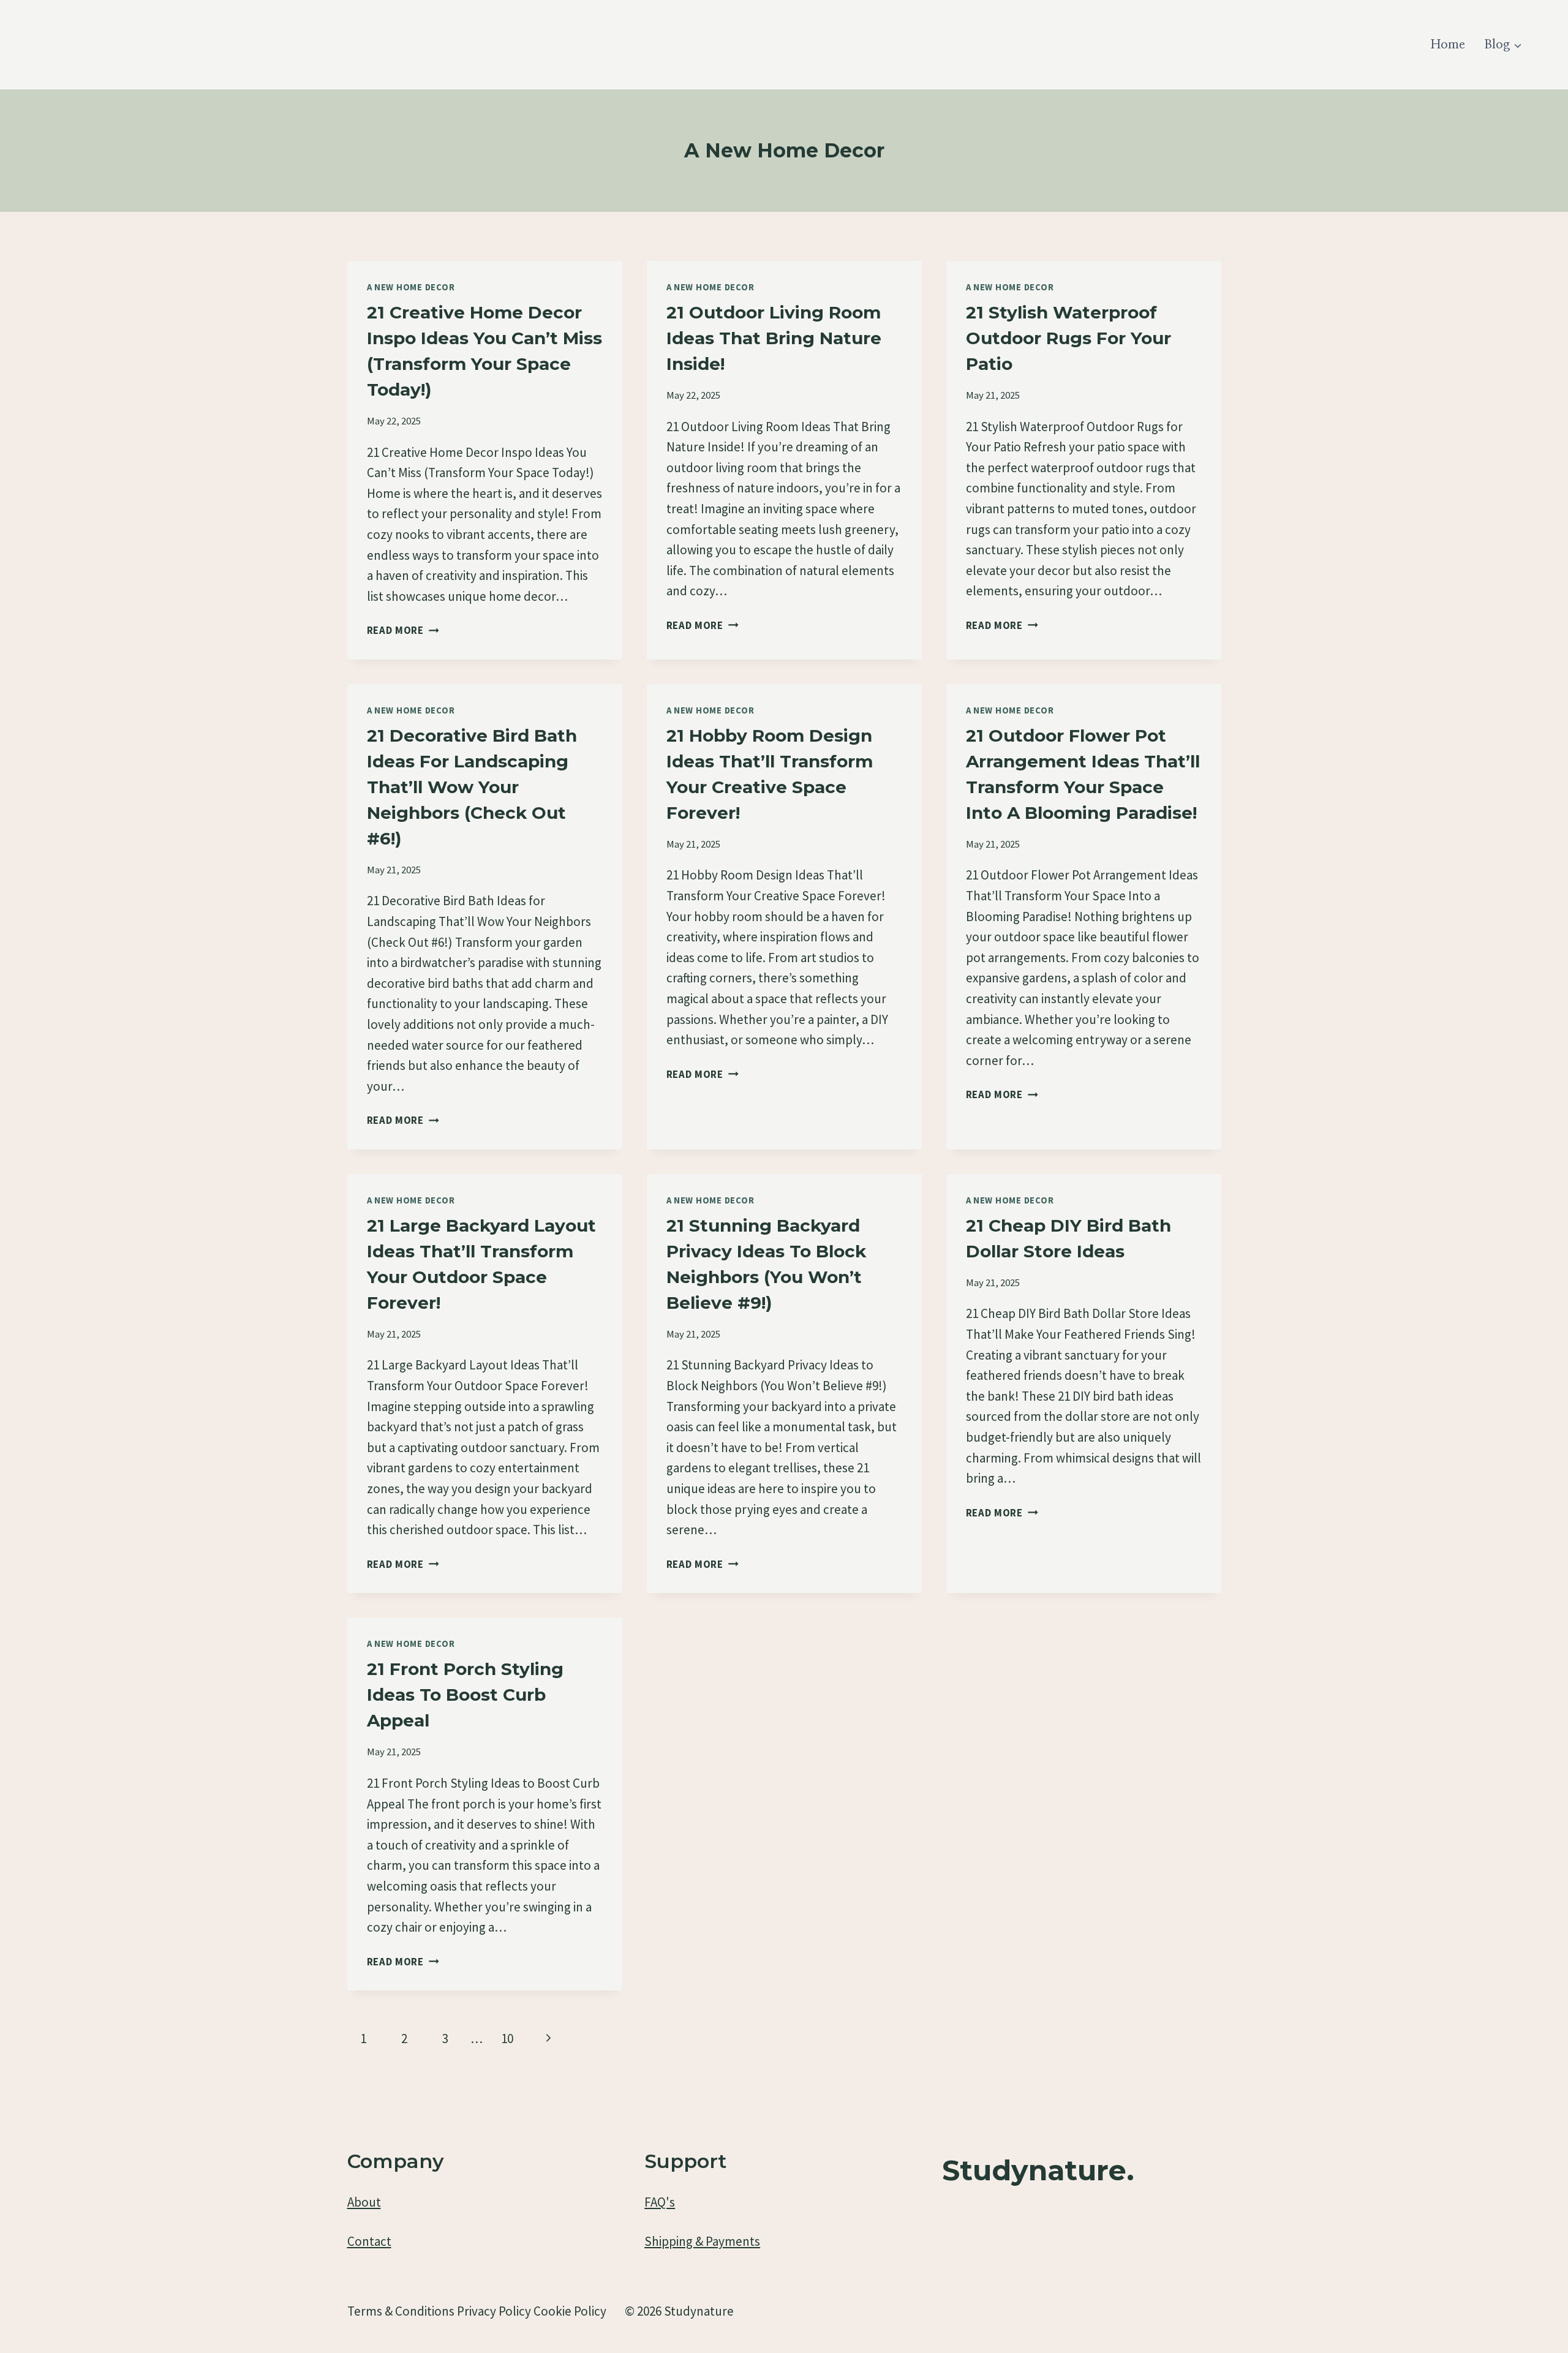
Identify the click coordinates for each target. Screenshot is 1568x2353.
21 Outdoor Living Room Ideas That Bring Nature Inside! (774, 338)
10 (507, 2039)
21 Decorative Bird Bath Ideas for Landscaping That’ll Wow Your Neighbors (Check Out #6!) (472, 787)
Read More (403, 630)
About (364, 2202)
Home (1448, 45)
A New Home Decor (411, 287)
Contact (369, 2241)
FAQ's (660, 2202)
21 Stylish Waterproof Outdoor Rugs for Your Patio (1069, 338)
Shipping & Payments (702, 2241)
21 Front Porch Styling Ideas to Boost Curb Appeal (465, 1695)
